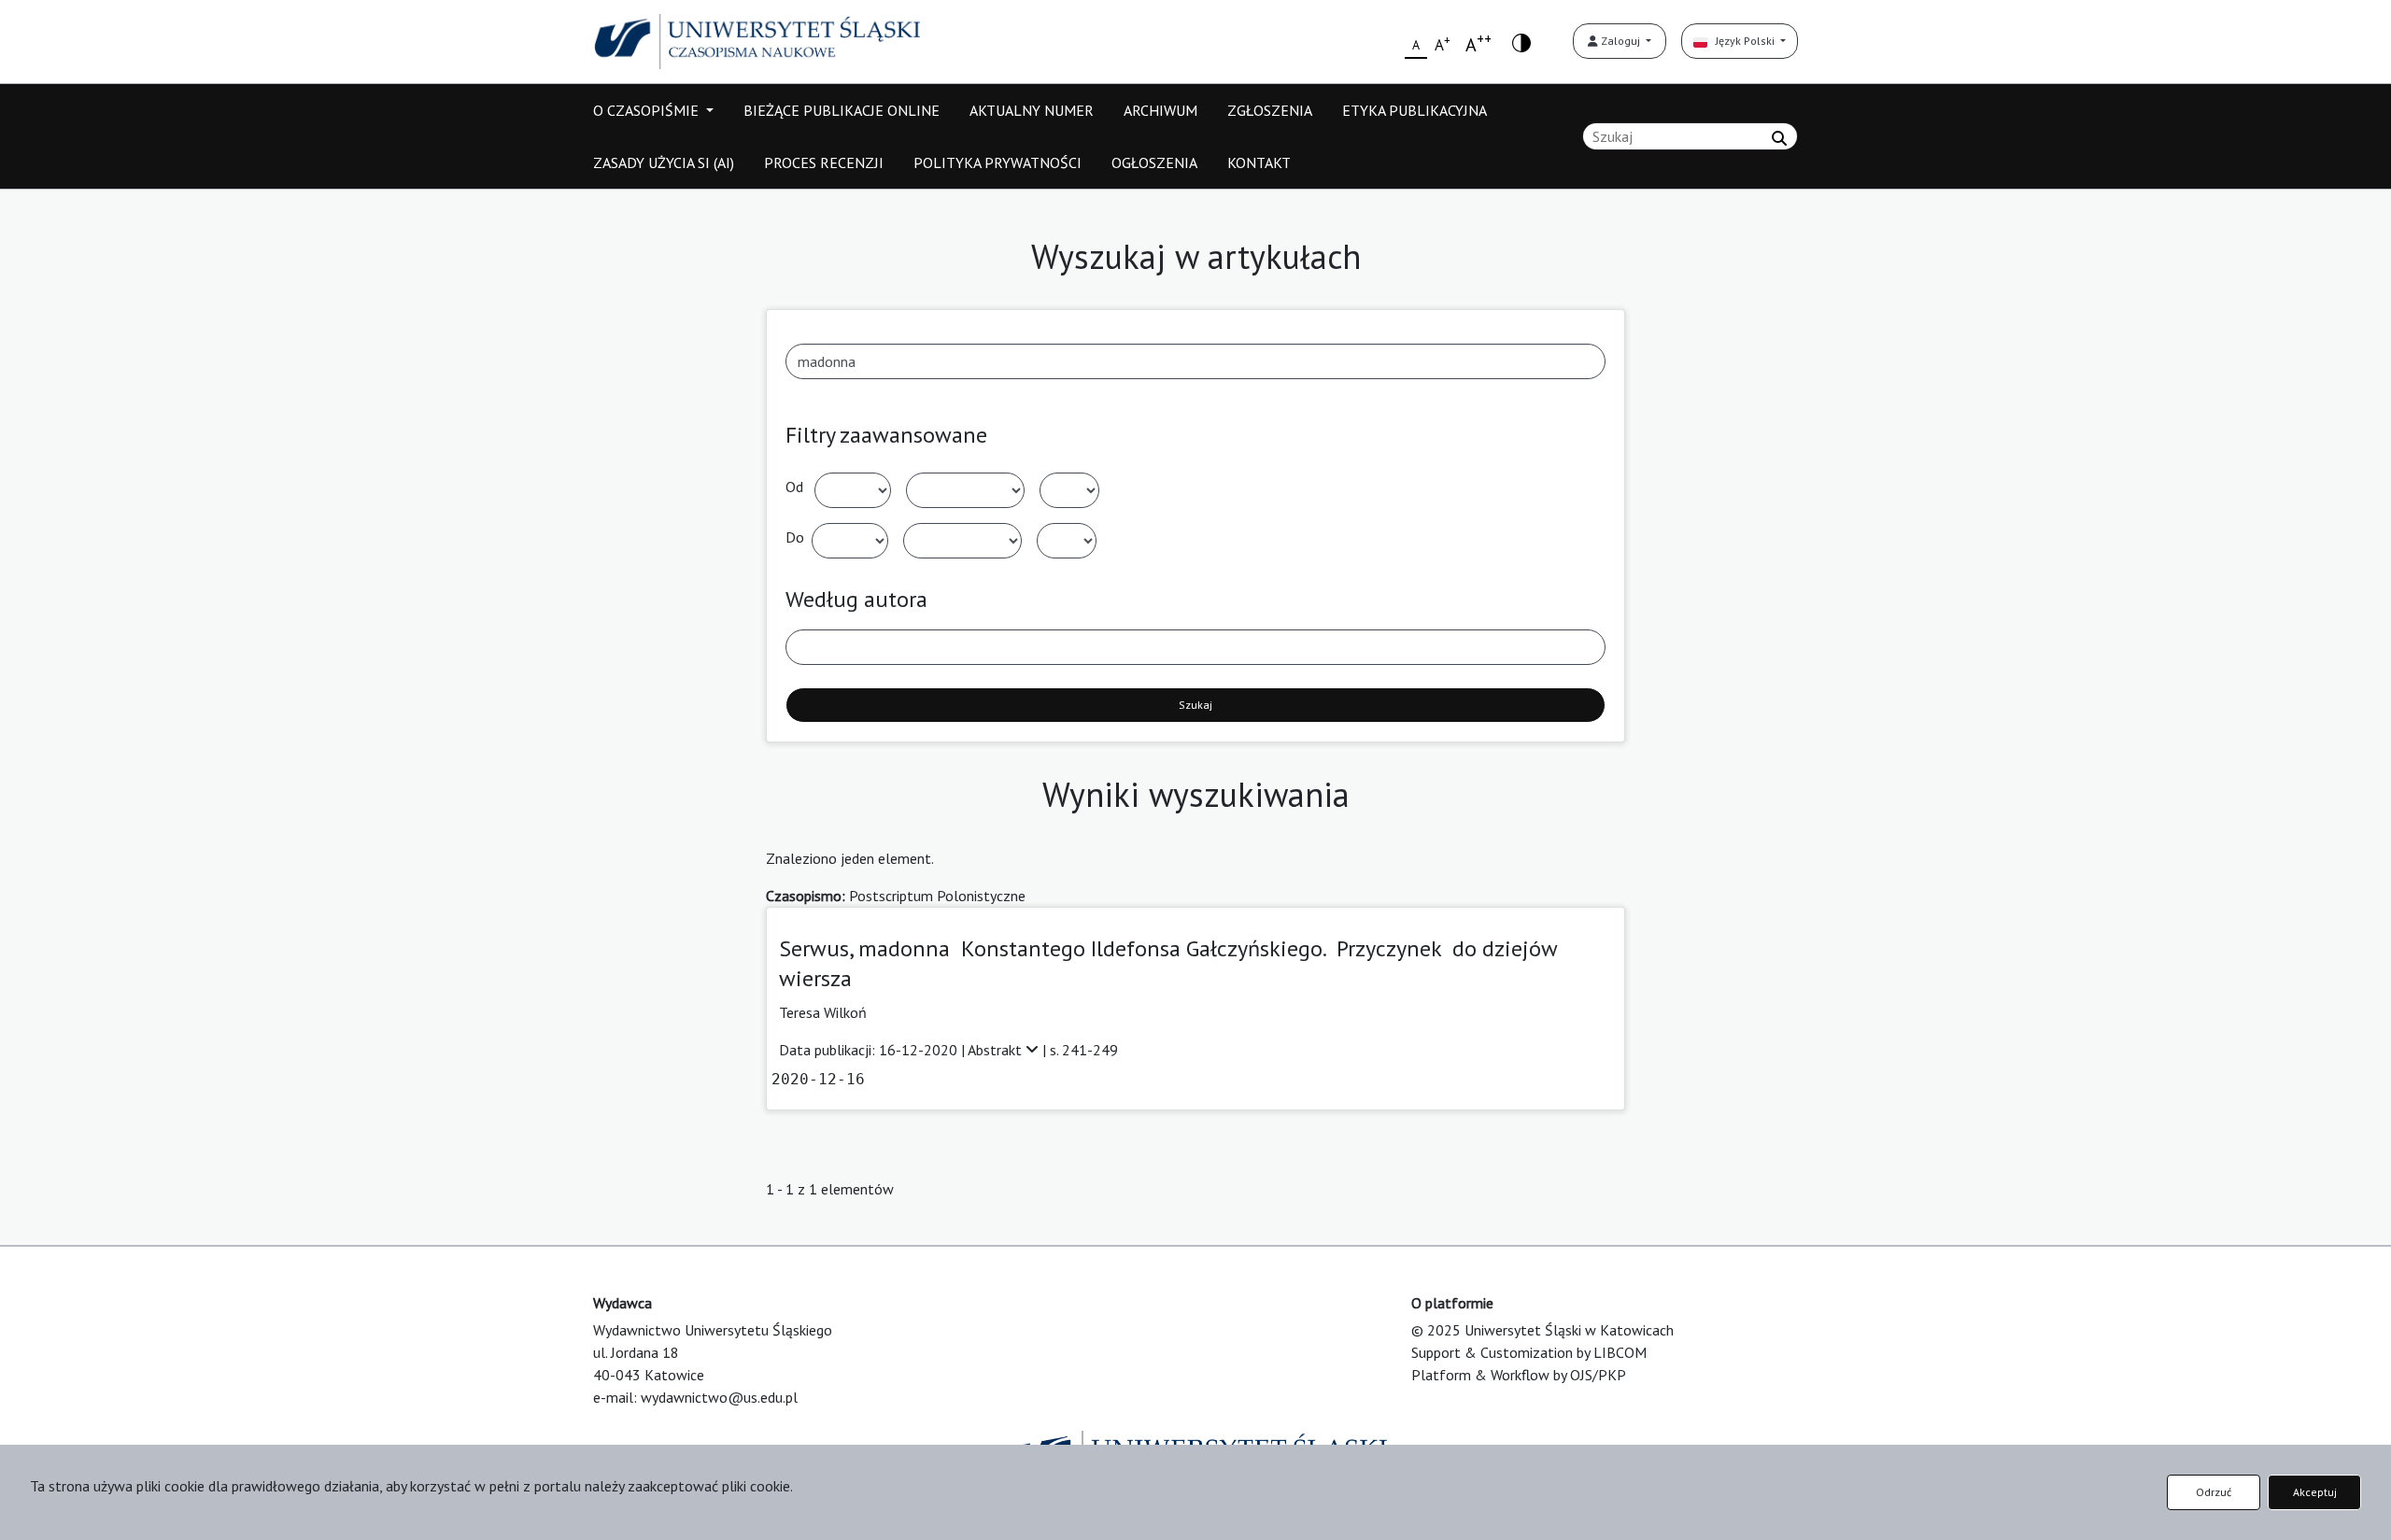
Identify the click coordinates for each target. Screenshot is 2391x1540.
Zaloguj (1620, 41)
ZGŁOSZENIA (1270, 110)
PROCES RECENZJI (824, 162)
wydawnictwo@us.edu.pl (719, 1397)
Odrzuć (2214, 1492)
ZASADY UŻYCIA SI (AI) (664, 162)
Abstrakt (997, 1050)
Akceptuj (2315, 1492)
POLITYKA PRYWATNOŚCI (997, 162)
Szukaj (1195, 705)
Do (795, 537)
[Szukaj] (1779, 138)
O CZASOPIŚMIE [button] (648, 110)
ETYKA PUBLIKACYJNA (1415, 110)
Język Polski (1742, 41)
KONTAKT (1259, 162)
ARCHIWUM (1160, 110)
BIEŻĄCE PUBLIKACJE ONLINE (842, 110)
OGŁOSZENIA (1154, 162)
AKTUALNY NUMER (1032, 110)
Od (794, 487)
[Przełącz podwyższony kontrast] (1521, 42)
